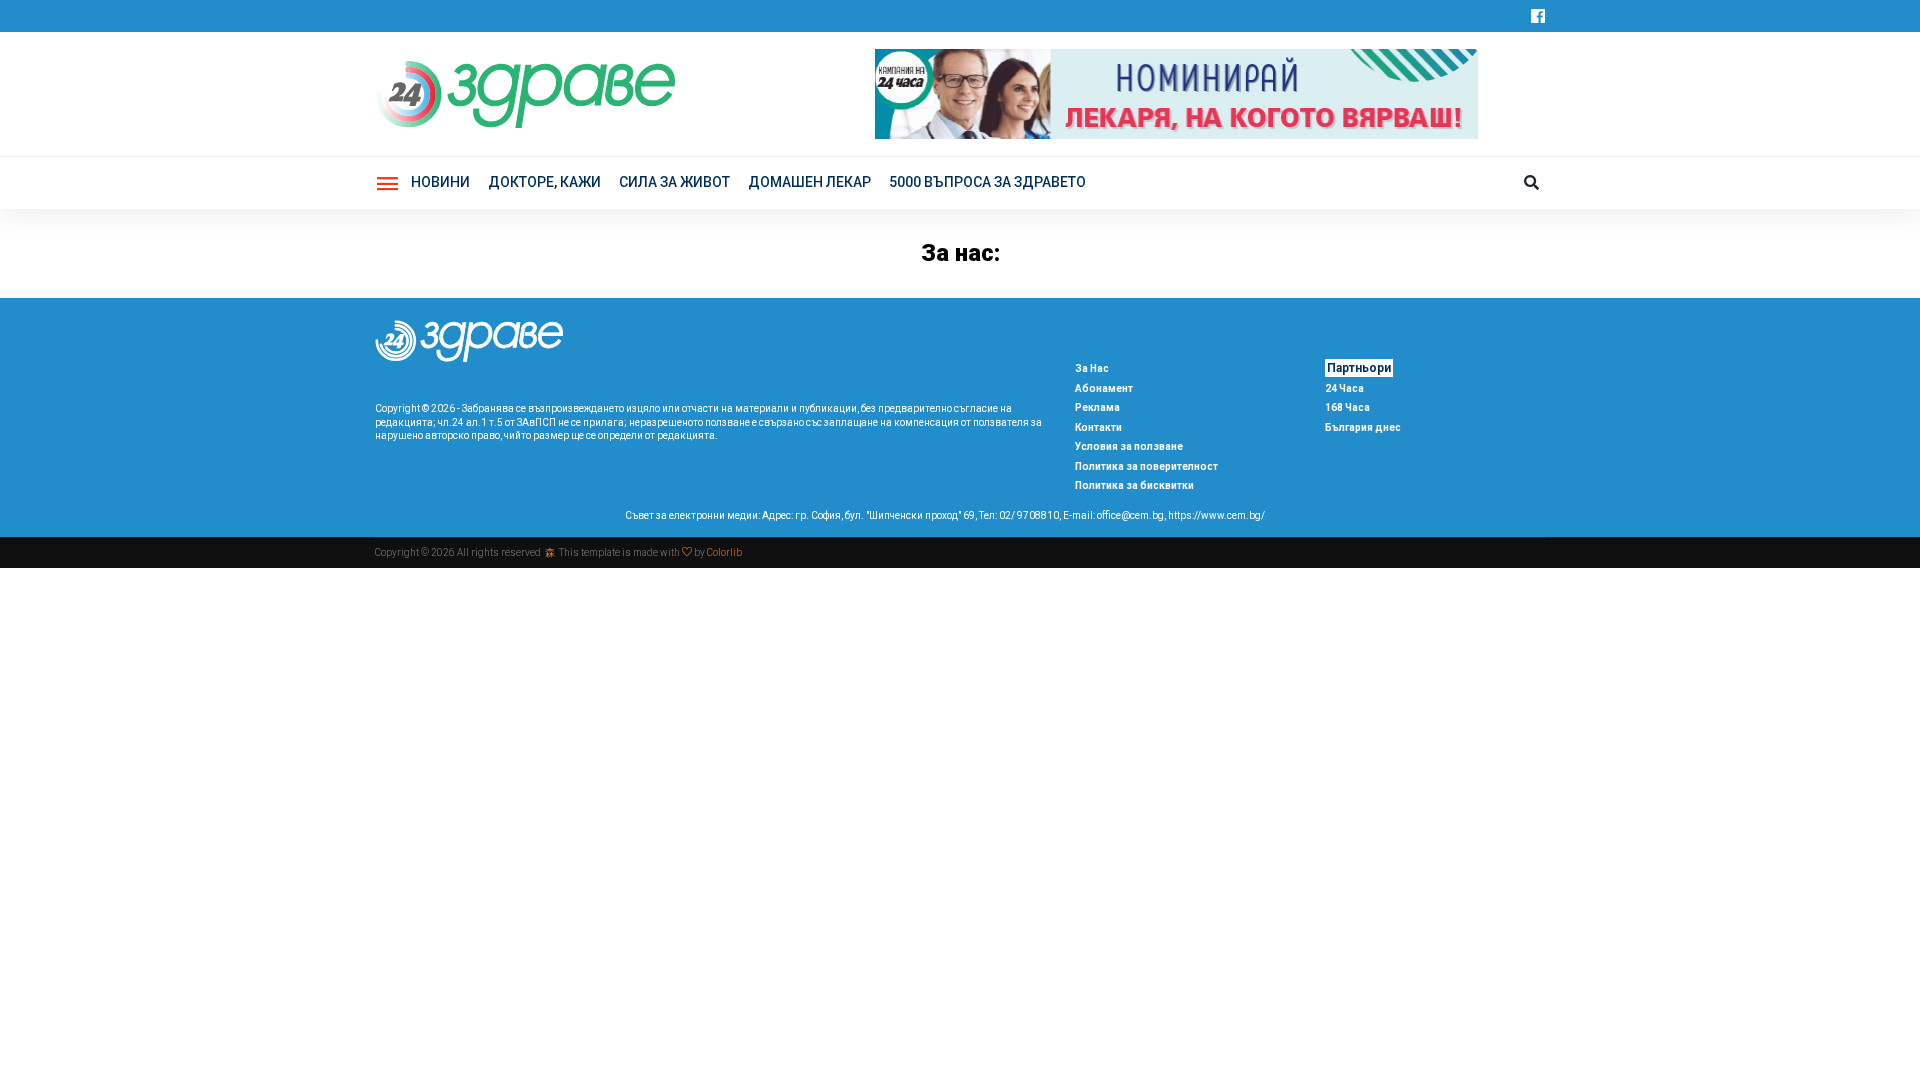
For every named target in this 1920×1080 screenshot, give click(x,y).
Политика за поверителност (1146, 466)
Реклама (1097, 407)
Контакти (1098, 427)
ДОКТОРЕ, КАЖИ (544, 182)
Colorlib (724, 552)
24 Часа (1344, 388)
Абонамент (1104, 388)
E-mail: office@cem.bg (1113, 515)
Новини (440, 182)
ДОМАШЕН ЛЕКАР (809, 182)
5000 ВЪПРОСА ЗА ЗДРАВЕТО (987, 182)
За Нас (1092, 368)
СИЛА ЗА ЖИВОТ (674, 182)
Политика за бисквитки (1134, 485)
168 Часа (1347, 407)
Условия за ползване (1129, 446)
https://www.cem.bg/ (1216, 515)
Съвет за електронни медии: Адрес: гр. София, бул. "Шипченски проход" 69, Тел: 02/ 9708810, (843, 515)
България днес (1363, 427)
